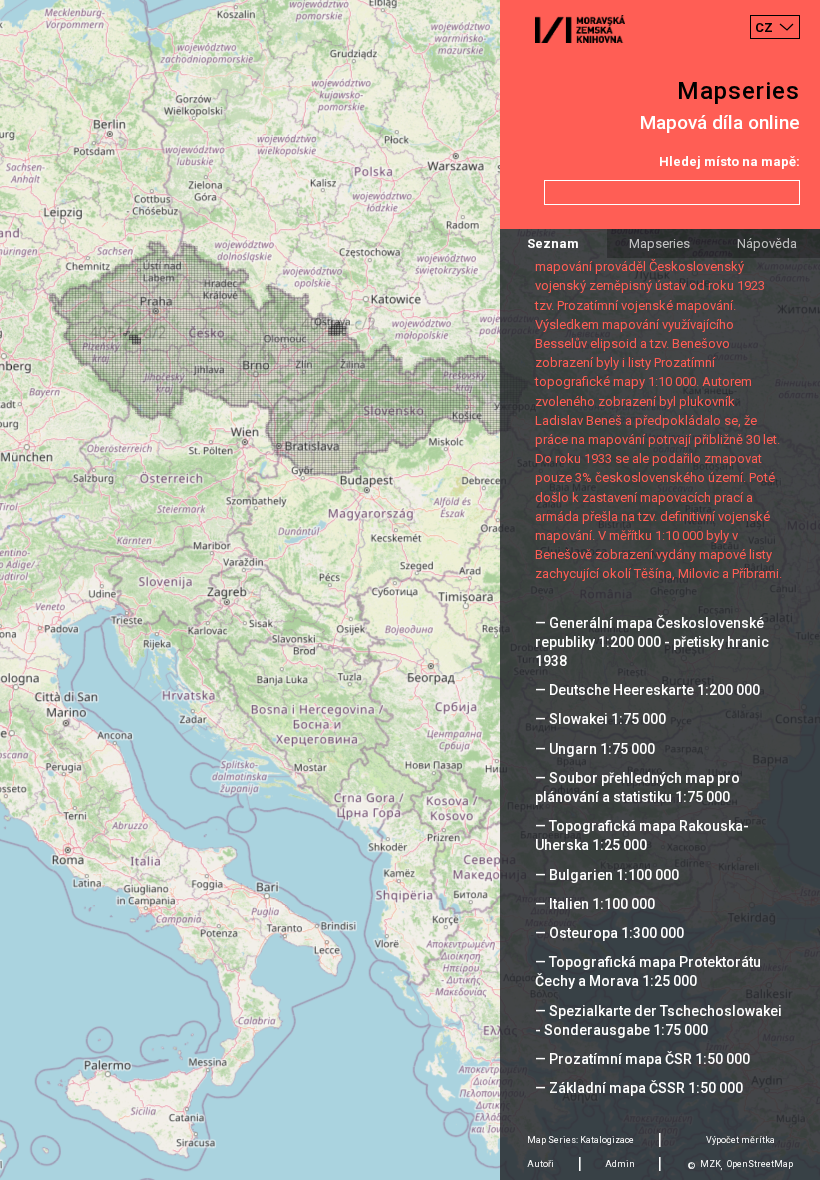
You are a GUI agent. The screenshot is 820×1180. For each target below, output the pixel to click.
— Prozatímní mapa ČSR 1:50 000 (642, 1059)
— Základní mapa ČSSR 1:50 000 (639, 1088)
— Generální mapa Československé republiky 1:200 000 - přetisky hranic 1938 (652, 642)
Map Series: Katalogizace (580, 1140)
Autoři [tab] (540, 1164)
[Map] (410, 590)
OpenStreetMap (760, 1164)
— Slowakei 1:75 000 (600, 719)
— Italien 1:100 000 (595, 904)
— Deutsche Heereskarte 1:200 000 (647, 690)
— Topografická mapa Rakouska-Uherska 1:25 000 (642, 835)
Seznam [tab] (553, 243)
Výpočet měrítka (740, 1140)
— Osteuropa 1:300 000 (609, 933)
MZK (710, 1164)
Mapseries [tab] (659, 243)
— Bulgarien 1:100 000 (607, 875)
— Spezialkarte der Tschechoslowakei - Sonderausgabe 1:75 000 (658, 1020)
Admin (620, 1164)
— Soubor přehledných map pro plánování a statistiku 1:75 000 (637, 787)
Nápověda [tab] (767, 243)
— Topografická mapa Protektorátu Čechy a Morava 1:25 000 (648, 971)
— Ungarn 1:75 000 (595, 749)
